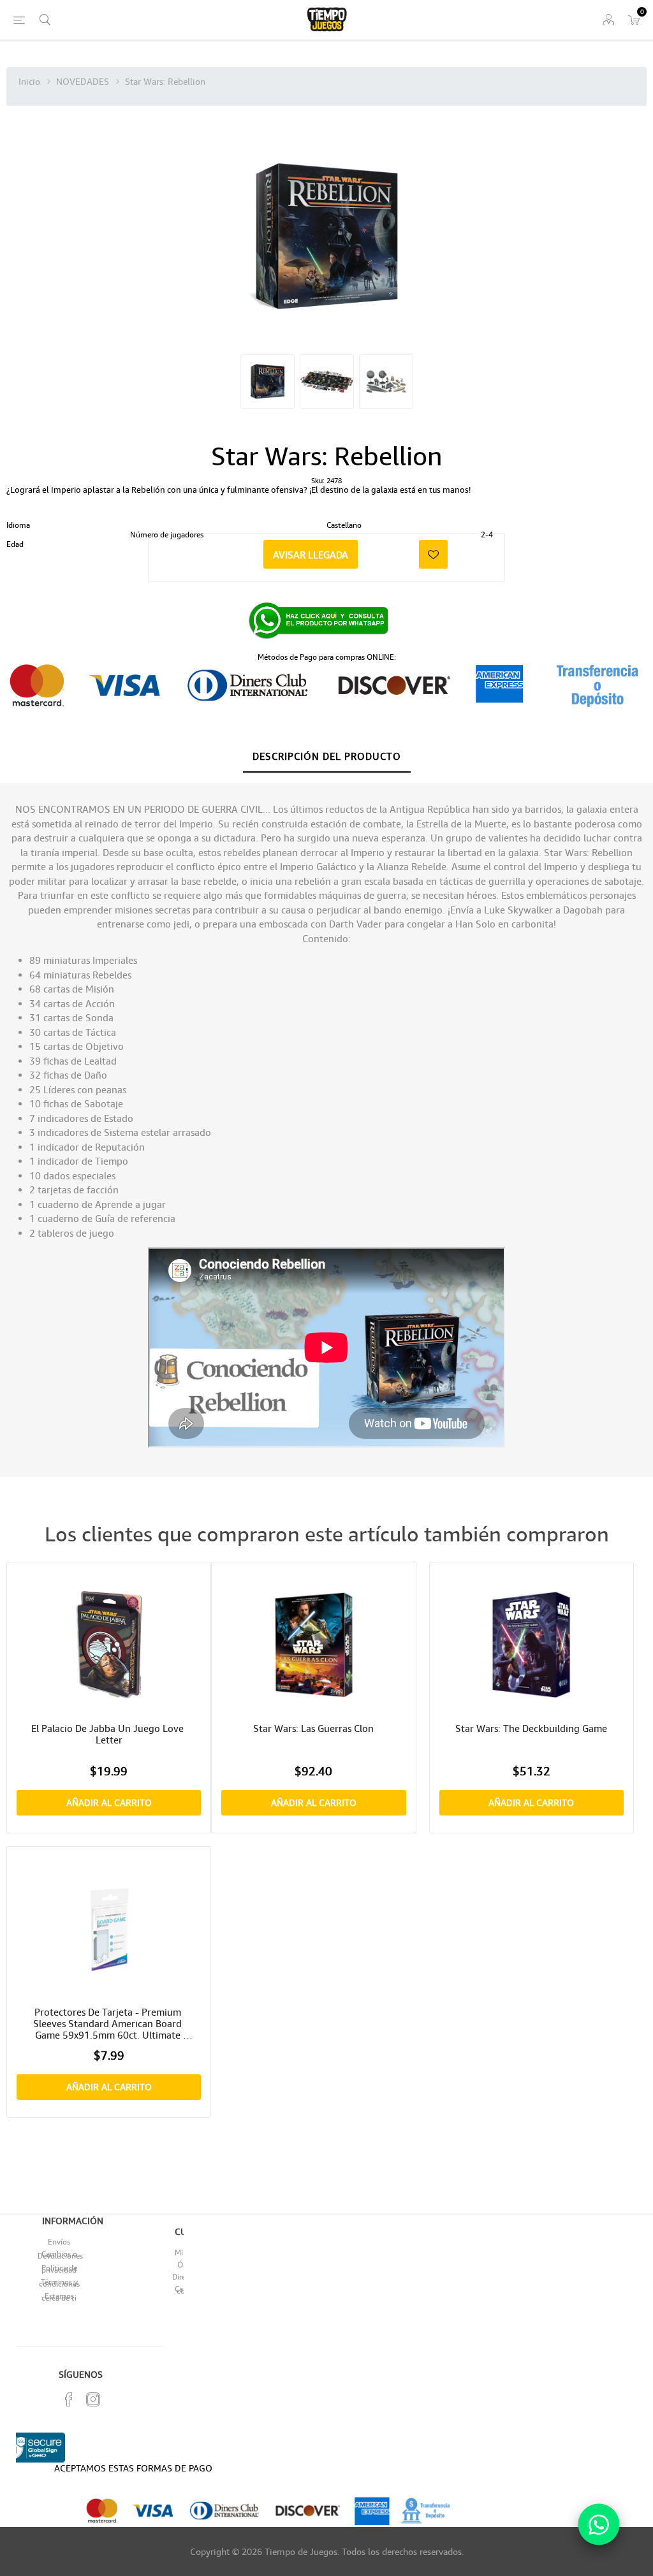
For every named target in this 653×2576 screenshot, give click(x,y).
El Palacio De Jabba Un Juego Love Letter (109, 1734)
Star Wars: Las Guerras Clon (313, 1728)
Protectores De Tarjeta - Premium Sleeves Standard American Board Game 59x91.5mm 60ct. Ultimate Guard (109, 2023)
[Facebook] (69, 2399)
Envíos (59, 2242)
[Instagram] (93, 2399)
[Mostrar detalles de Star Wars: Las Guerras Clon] (313, 1644)
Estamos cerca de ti (59, 2297)
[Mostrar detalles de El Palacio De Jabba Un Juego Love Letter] (109, 1644)
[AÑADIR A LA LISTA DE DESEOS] (433, 554)
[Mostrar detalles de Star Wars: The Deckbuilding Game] (532, 1644)
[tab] (327, 757)
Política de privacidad (59, 2269)
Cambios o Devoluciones (60, 2255)
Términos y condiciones (59, 2283)
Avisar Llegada (311, 555)
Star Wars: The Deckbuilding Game (531, 1728)
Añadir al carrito (109, 1802)
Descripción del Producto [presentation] (327, 756)
